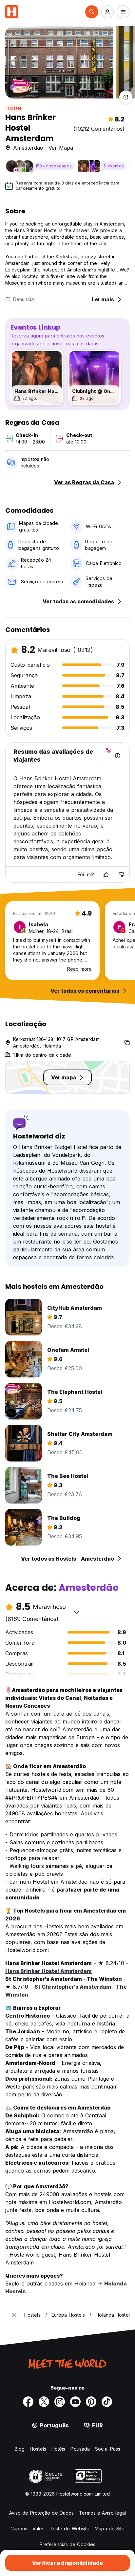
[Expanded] (14, 2315)
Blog (20, 2449)
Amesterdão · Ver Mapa (43, 148)
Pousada (80, 2449)
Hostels (38, 2449)
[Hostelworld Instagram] (60, 2402)
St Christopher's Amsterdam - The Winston (66, 1991)
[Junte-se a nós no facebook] (28, 2402)
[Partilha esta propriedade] (126, 97)
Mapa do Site (110, 2529)
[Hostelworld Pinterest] (91, 2402)
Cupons (19, 2529)
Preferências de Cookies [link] (67, 2544)
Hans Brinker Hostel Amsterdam (48, 1971)
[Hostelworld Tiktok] (107, 2402)
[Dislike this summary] (122, 875)
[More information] (118, 756)
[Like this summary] (106, 875)
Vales (39, 2529)
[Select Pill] (92, 12)
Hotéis (58, 2449)
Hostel (14, 108)
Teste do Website (70, 2529)
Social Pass (108, 2449)
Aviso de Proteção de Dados (42, 2513)
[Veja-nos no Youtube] (75, 2402)
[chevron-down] (76, 1612)
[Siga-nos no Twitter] (44, 2402)
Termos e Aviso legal (102, 2513)
